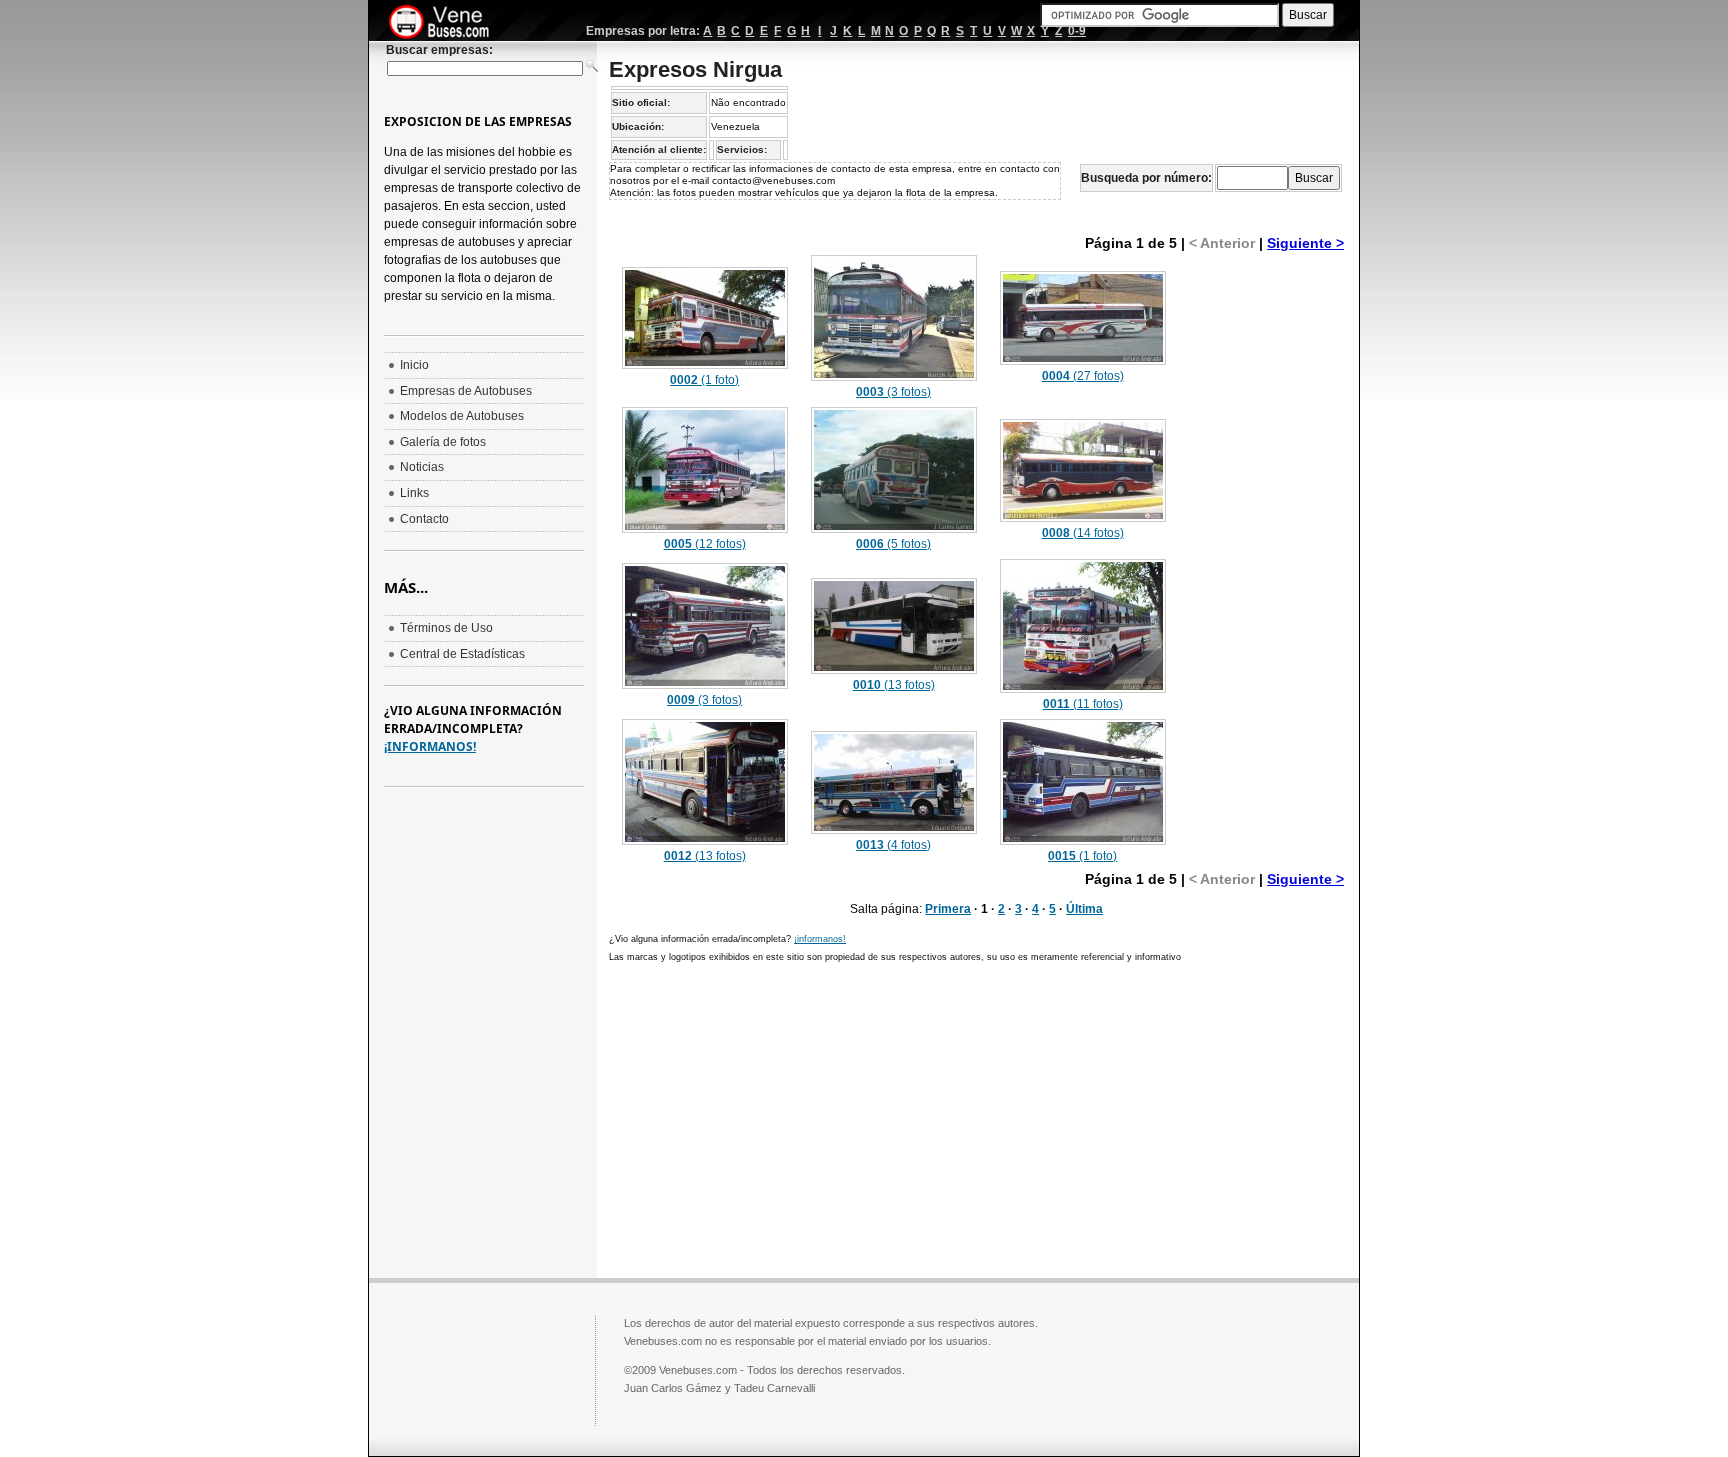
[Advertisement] (1264, 552)
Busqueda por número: (1146, 178)
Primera (948, 909)
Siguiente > (1305, 243)
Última (1084, 909)
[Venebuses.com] (446, 23)
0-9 (1077, 31)
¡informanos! (820, 939)
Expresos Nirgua (695, 69)
